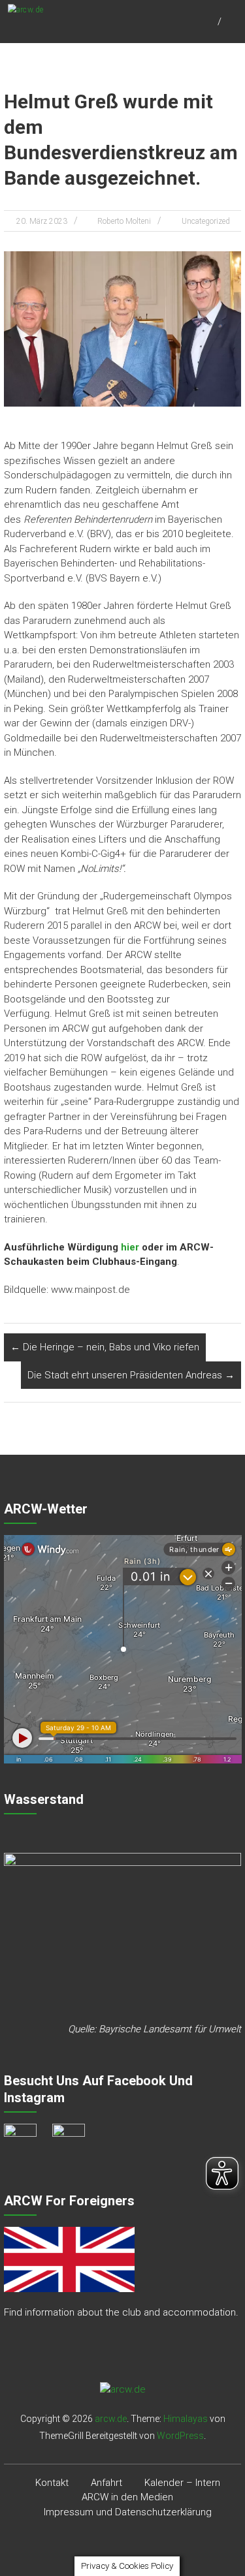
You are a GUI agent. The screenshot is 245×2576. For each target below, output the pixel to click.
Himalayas (186, 2419)
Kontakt (52, 2483)
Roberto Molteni (124, 221)
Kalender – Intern (182, 2483)
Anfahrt (106, 2483)
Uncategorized (206, 221)
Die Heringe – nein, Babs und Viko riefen (105, 1347)
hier (130, 1247)
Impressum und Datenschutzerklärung (128, 2512)
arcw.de (111, 2419)
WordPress (180, 2436)
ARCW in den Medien (127, 2497)
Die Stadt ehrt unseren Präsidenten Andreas (131, 1375)
